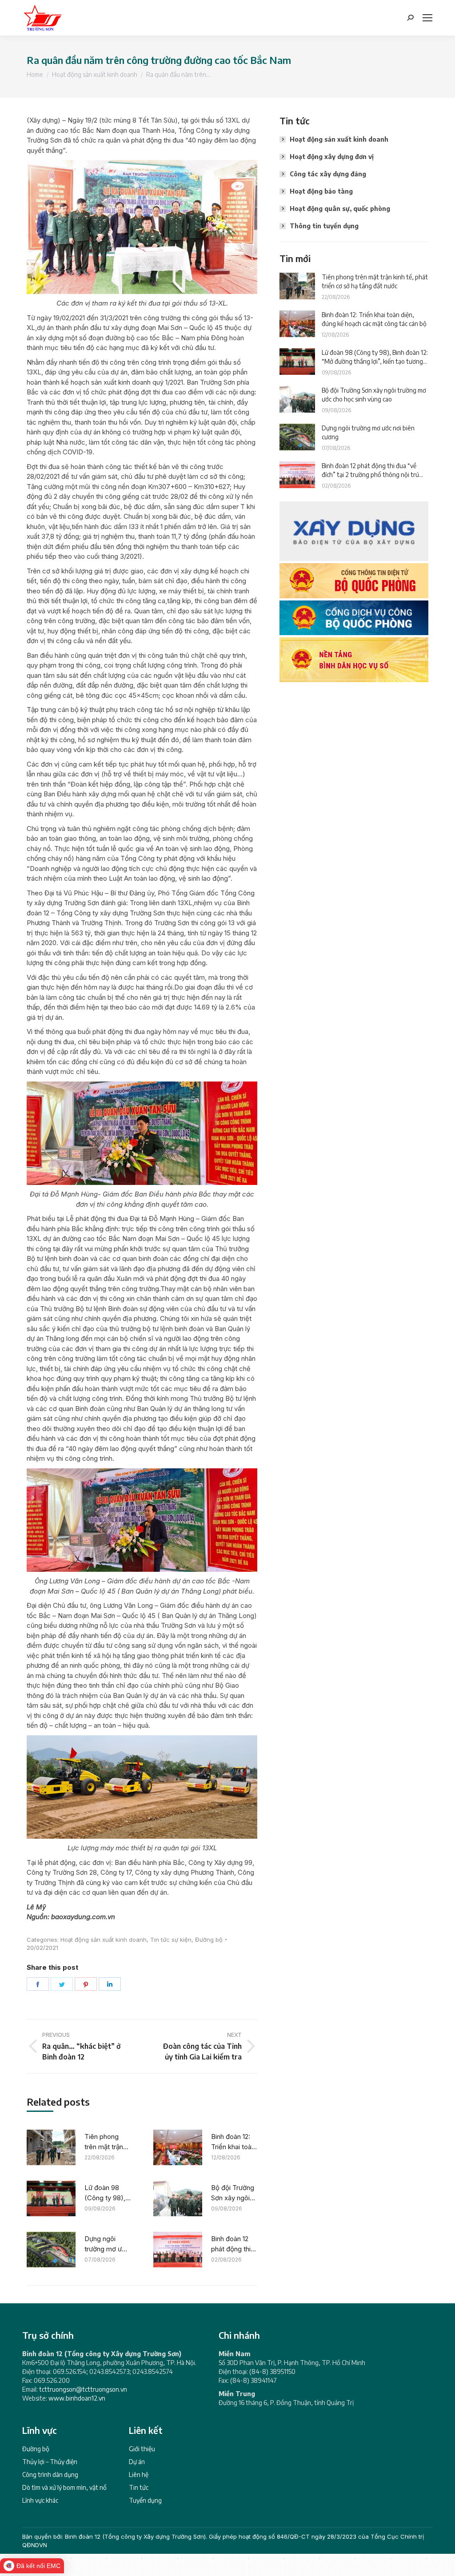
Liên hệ (139, 2475)
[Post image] (51, 2147)
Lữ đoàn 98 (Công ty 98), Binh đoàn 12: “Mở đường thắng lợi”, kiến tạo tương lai (106, 2193)
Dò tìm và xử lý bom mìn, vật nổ (64, 2487)
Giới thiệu (142, 2449)
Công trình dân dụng (50, 2475)
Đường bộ (209, 1940)
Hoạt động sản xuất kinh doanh (104, 1940)
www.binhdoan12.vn (77, 2398)
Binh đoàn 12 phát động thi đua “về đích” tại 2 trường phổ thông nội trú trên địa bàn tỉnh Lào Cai (234, 2244)
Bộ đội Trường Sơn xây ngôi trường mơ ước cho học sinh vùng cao (234, 2193)
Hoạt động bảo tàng (321, 191)
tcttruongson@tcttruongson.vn (83, 2389)
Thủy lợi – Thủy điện (50, 2462)
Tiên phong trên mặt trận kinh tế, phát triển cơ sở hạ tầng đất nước (106, 2142)
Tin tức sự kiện (171, 1940)
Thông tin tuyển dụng (324, 226)
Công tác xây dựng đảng (328, 174)
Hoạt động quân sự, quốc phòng (340, 209)
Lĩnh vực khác (40, 2500)
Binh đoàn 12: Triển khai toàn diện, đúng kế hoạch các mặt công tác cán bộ (234, 2142)
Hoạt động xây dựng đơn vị (332, 157)
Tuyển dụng (145, 2500)
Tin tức (139, 2487)
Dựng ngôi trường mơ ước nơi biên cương (107, 2244)
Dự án (137, 2462)
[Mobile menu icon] (427, 18)
